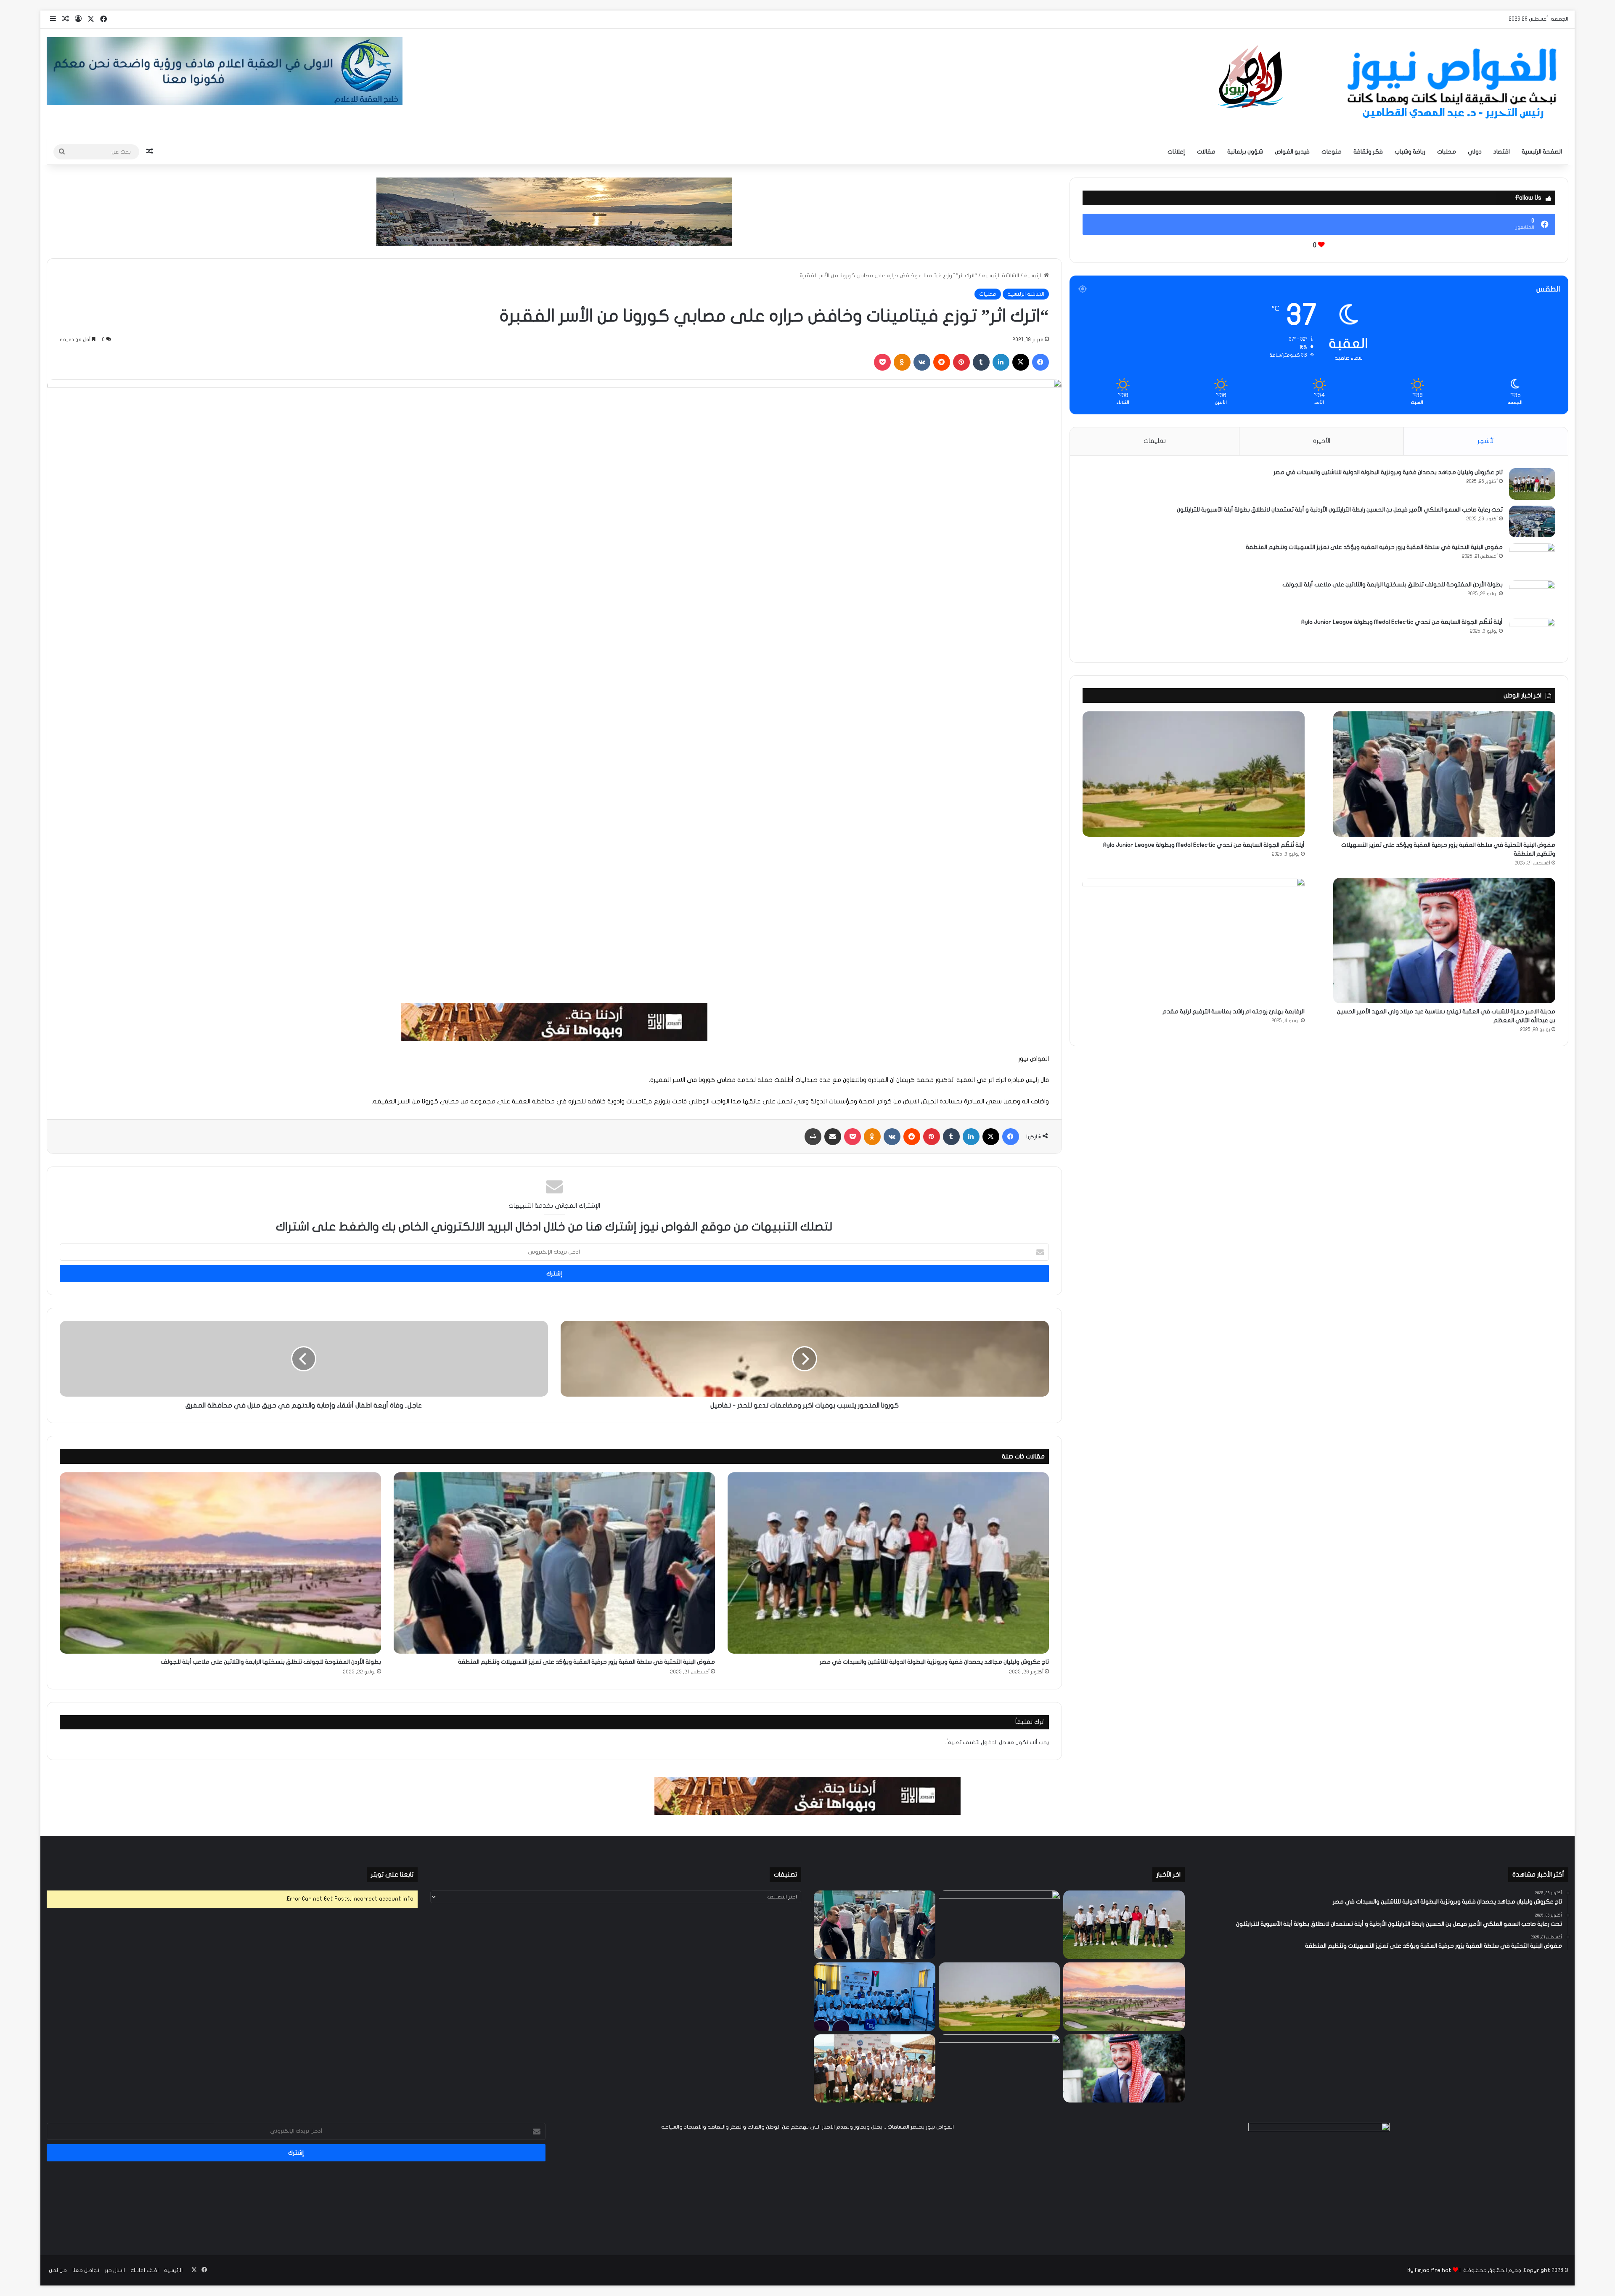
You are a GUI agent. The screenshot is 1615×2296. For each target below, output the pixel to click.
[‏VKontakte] (922, 362)
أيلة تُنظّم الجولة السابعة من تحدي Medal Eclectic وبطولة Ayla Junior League (1402, 622)
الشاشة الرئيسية (1001, 276)
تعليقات (1155, 441)
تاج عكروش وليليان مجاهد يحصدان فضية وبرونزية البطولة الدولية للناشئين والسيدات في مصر (934, 1662)
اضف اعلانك (144, 2270)
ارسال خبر (115, 2270)
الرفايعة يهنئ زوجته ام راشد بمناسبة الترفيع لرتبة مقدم (1234, 1011)
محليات (1447, 152)
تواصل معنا (86, 2270)
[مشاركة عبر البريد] (833, 1137)
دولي (1475, 152)
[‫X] (1021, 362)
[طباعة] (813, 1137)
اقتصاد (1502, 152)
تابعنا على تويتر (392, 1874)
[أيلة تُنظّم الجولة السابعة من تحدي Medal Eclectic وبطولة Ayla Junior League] (1532, 634)
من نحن (58, 2270)
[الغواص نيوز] (1390, 84)
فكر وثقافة (1368, 152)
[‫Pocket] (882, 362)
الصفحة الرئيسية (1542, 152)
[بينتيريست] (961, 362)
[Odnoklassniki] (902, 362)
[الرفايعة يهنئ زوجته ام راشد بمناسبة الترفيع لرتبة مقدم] (1194, 941)
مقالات (1206, 152)
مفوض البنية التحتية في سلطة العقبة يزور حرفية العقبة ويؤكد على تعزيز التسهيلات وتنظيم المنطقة (586, 1662)
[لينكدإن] (1001, 362)
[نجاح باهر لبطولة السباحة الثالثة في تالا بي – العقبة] (875, 2069)
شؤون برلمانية (1245, 152)
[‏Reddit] (942, 362)
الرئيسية (1034, 276)
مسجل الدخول (997, 1742)
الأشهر (1486, 441)
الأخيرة (1322, 441)
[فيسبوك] (1040, 362)
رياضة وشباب (1410, 152)
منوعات (1332, 152)
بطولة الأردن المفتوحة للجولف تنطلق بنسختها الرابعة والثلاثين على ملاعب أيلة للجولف (271, 1662)
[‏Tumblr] (981, 362)
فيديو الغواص (1292, 152)
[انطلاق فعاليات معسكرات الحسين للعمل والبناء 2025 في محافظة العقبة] (875, 1997)
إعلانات (1176, 152)
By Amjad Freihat (1429, 2270)
